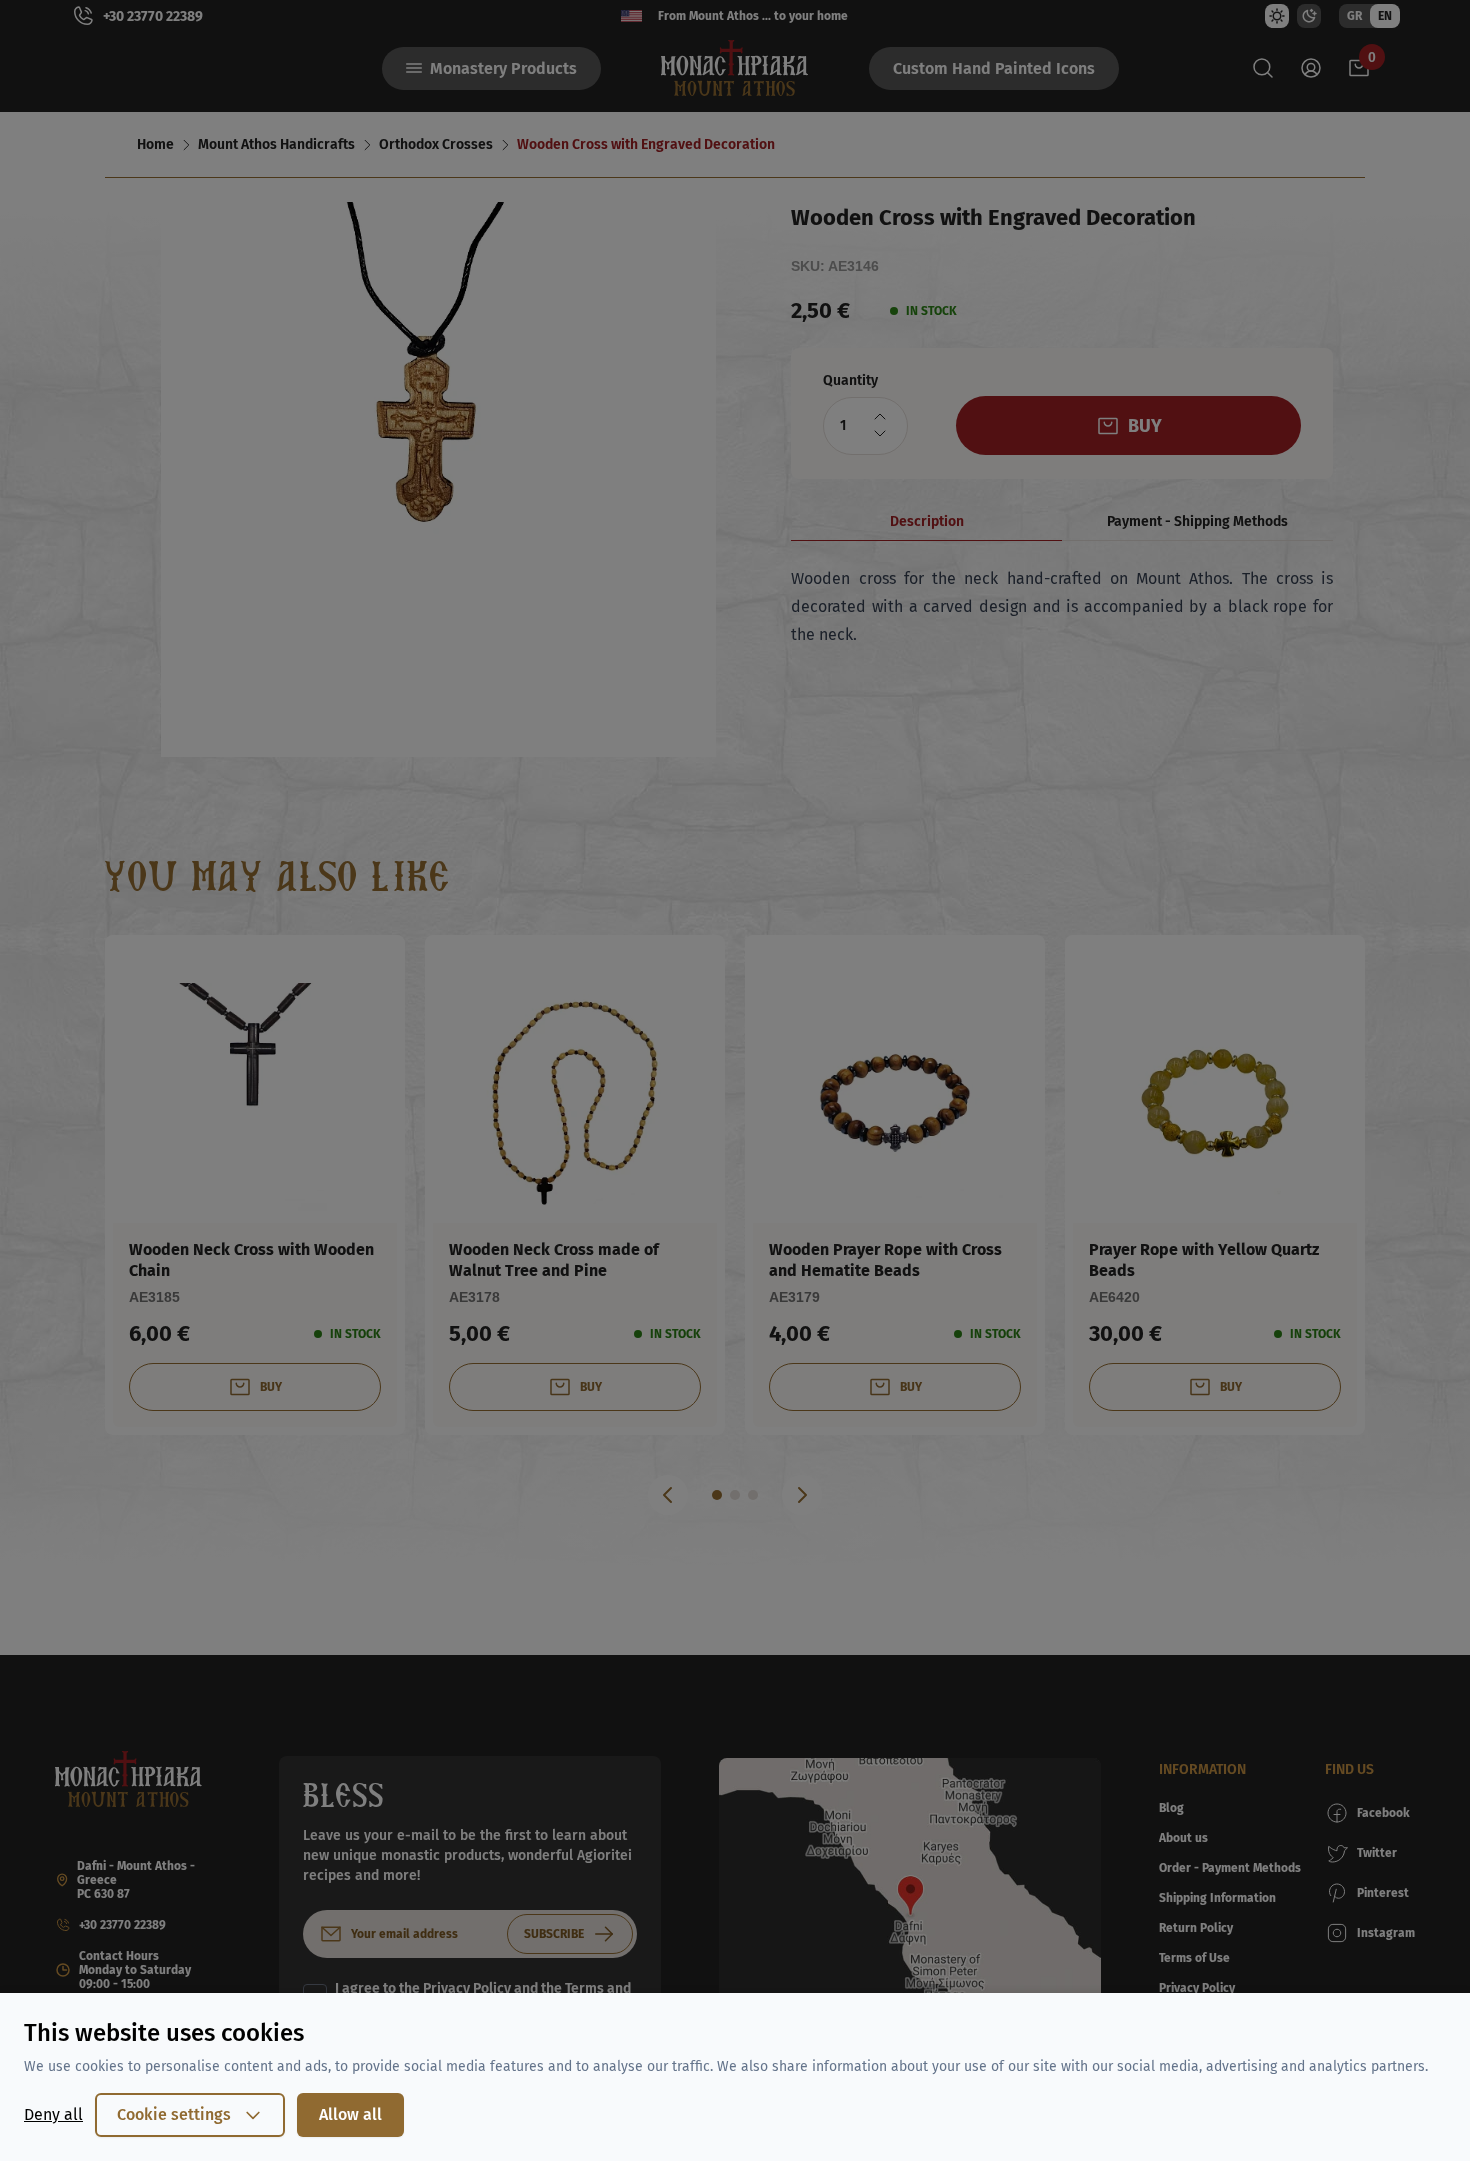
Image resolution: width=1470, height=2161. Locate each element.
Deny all (53, 2114)
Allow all (350, 2114)
